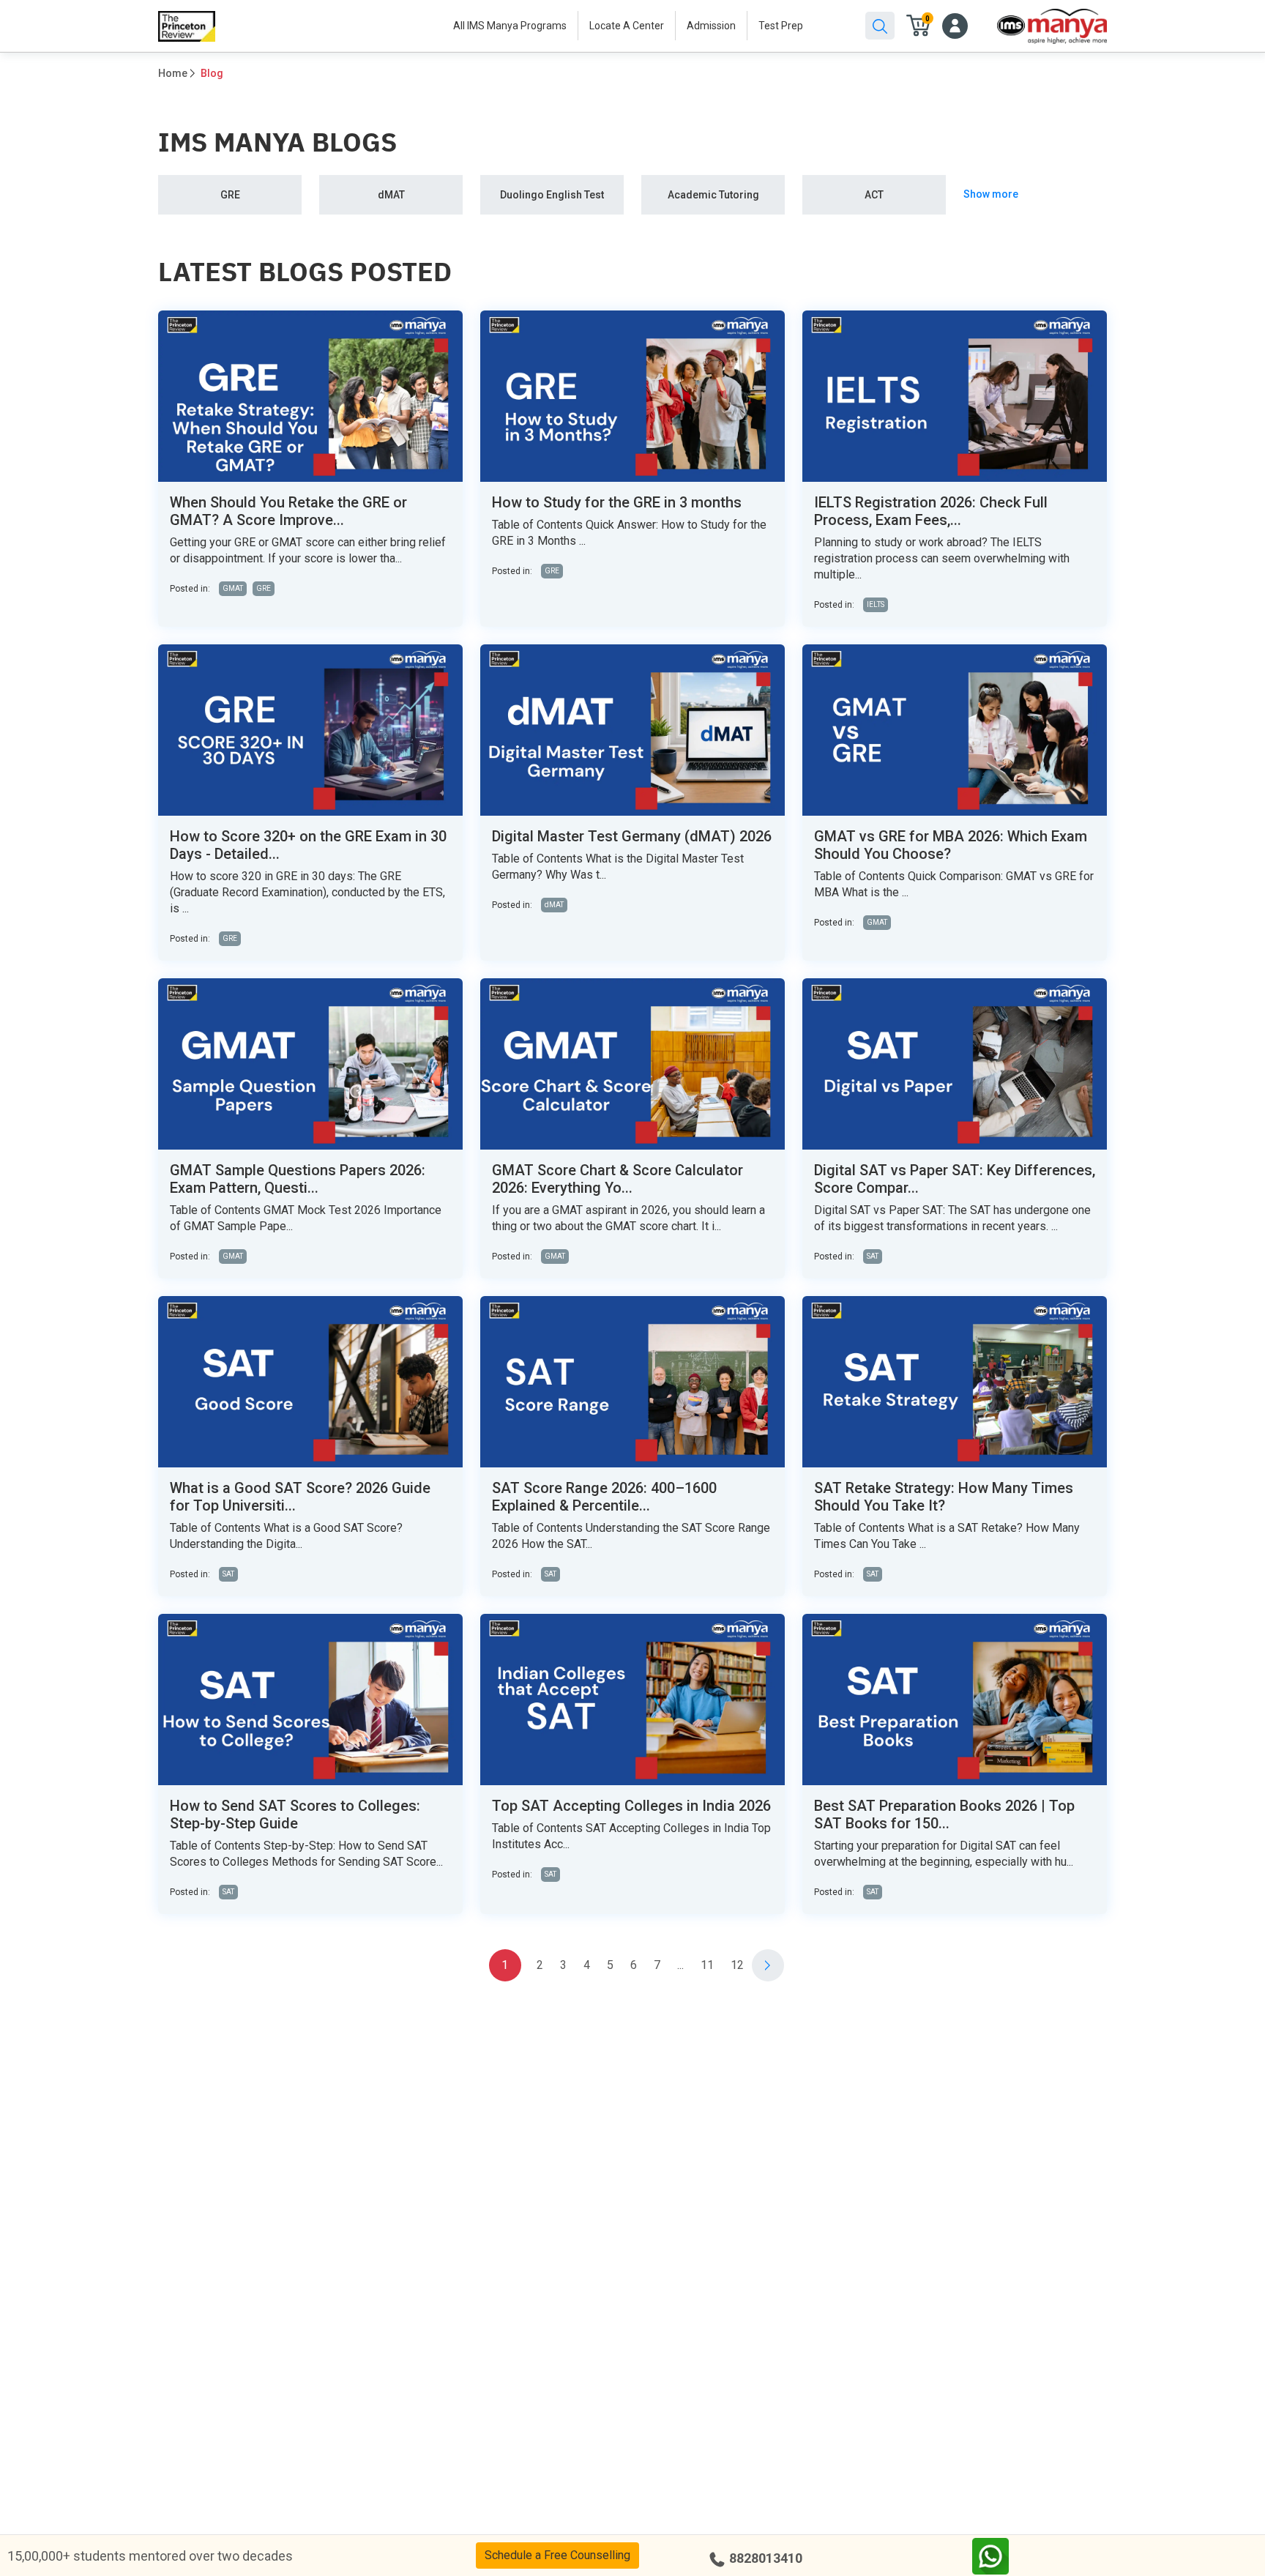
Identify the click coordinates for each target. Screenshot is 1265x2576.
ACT (874, 195)
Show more (991, 194)
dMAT (391, 195)
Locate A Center (627, 26)
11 (707, 1965)
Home (173, 73)
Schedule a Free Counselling (557, 2555)
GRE (230, 195)
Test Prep (781, 26)
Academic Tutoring (713, 195)
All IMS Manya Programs (510, 26)
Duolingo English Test (552, 195)
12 (737, 1965)
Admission (711, 26)
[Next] (768, 1965)
